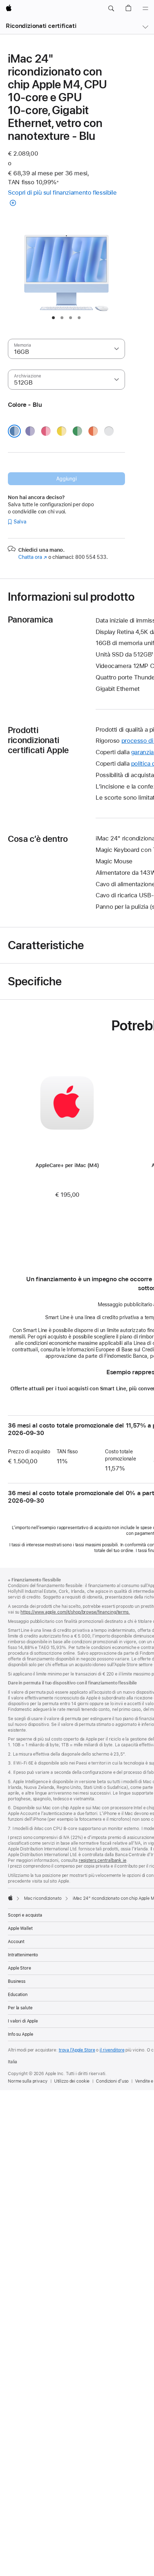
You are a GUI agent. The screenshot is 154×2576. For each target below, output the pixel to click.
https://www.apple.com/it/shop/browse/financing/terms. (75, 1612)
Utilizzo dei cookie (72, 2081)
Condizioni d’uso (112, 2081)
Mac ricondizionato (43, 1898)
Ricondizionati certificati (41, 26)
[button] (111, 9)
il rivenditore (112, 2050)
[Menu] (145, 9)
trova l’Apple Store (77, 2050)
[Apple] (10, 1898)
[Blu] (14, 431)
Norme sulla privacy (28, 2081)
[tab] (53, 318)
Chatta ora (33, 557)
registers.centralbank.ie (103, 1860)
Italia (13, 2062)
